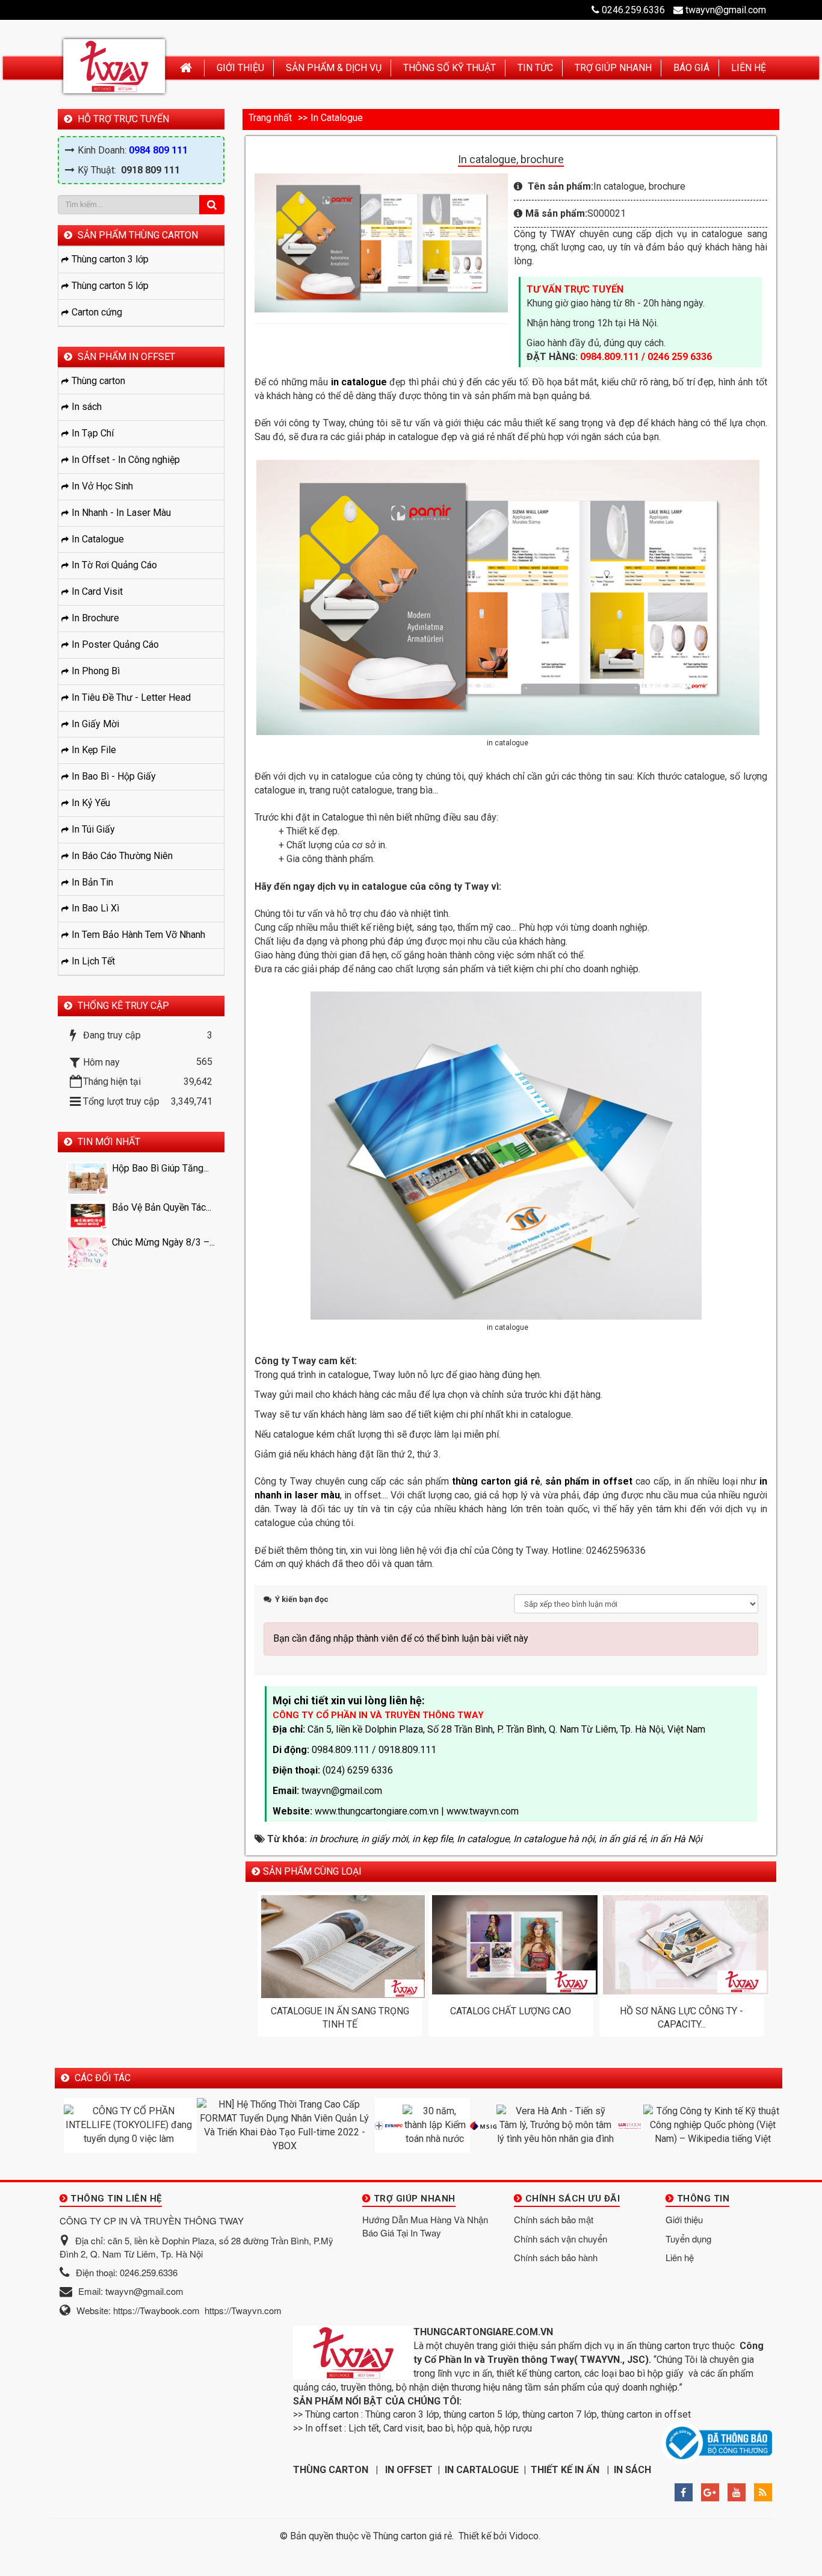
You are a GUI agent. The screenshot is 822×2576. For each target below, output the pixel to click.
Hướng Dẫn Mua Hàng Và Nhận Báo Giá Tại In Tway (425, 2226)
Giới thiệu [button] (240, 68)
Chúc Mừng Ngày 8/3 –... (163, 1242)
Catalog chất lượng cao (511, 2011)
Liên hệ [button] (749, 68)
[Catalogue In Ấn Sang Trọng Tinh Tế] (340, 1947)
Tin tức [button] (535, 68)
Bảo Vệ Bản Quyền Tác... (162, 1207)
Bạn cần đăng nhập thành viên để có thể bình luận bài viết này (401, 1638)
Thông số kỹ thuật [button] (450, 68)
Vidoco (524, 2536)
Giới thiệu (684, 2219)
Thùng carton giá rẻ (413, 2536)
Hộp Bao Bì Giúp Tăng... (160, 1168)
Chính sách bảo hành (556, 2257)
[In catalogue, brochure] (383, 242)
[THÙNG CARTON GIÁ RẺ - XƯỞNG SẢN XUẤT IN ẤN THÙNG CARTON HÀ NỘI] (114, 66)
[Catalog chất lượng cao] (511, 1945)
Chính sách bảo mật (554, 2219)
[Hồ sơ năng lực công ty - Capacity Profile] (682, 1945)
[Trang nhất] (187, 68)
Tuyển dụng (688, 2239)
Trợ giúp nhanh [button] (613, 68)
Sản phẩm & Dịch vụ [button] (334, 68)
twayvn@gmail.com (726, 10)
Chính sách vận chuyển (561, 2239)
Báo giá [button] (691, 68)
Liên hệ (680, 2257)
